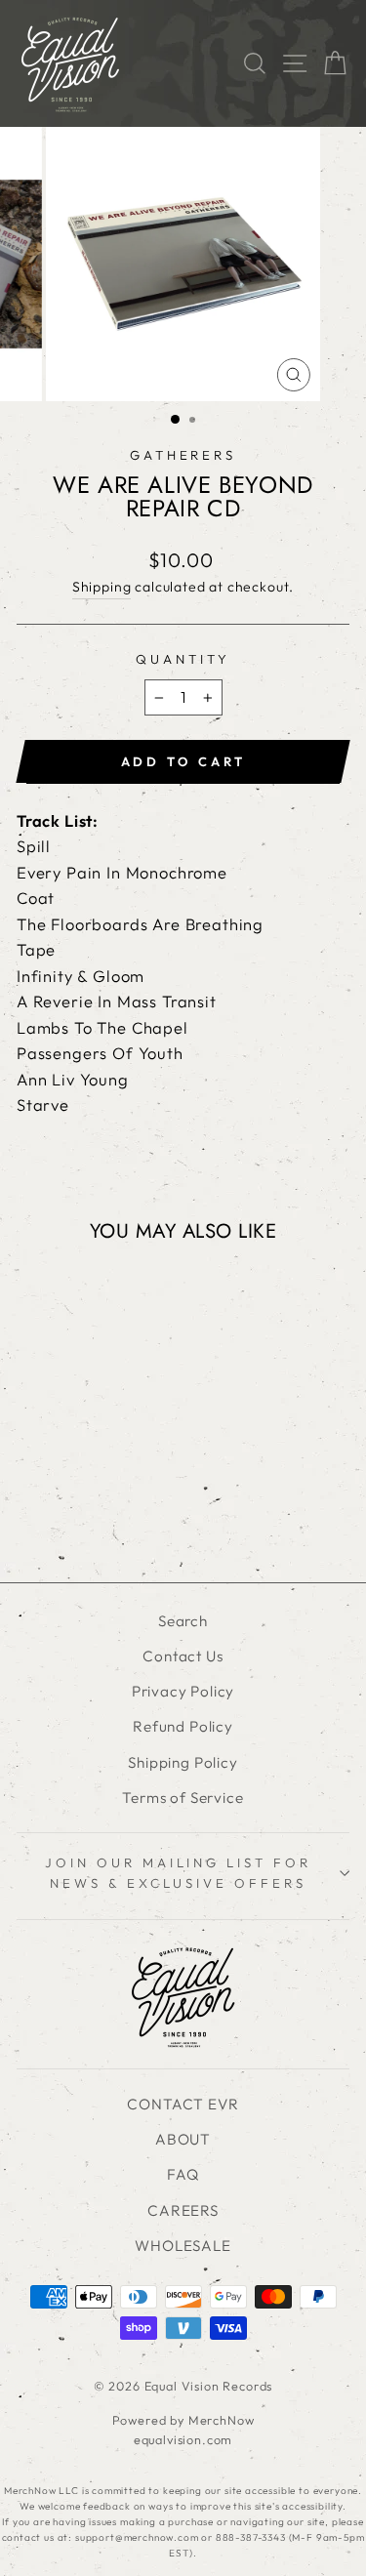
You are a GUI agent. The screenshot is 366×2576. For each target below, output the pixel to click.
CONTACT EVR (183, 2104)
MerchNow (222, 2420)
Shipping (102, 587)
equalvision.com (183, 2439)
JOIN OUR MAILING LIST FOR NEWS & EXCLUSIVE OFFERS (178, 1873)
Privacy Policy (183, 1691)
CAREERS (183, 2210)
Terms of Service (183, 1798)
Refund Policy (183, 1726)
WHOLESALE (183, 2246)
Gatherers (183, 455)
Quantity (183, 659)
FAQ (183, 2174)
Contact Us (183, 1656)
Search (183, 1621)
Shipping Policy (183, 1762)
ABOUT (183, 2139)
